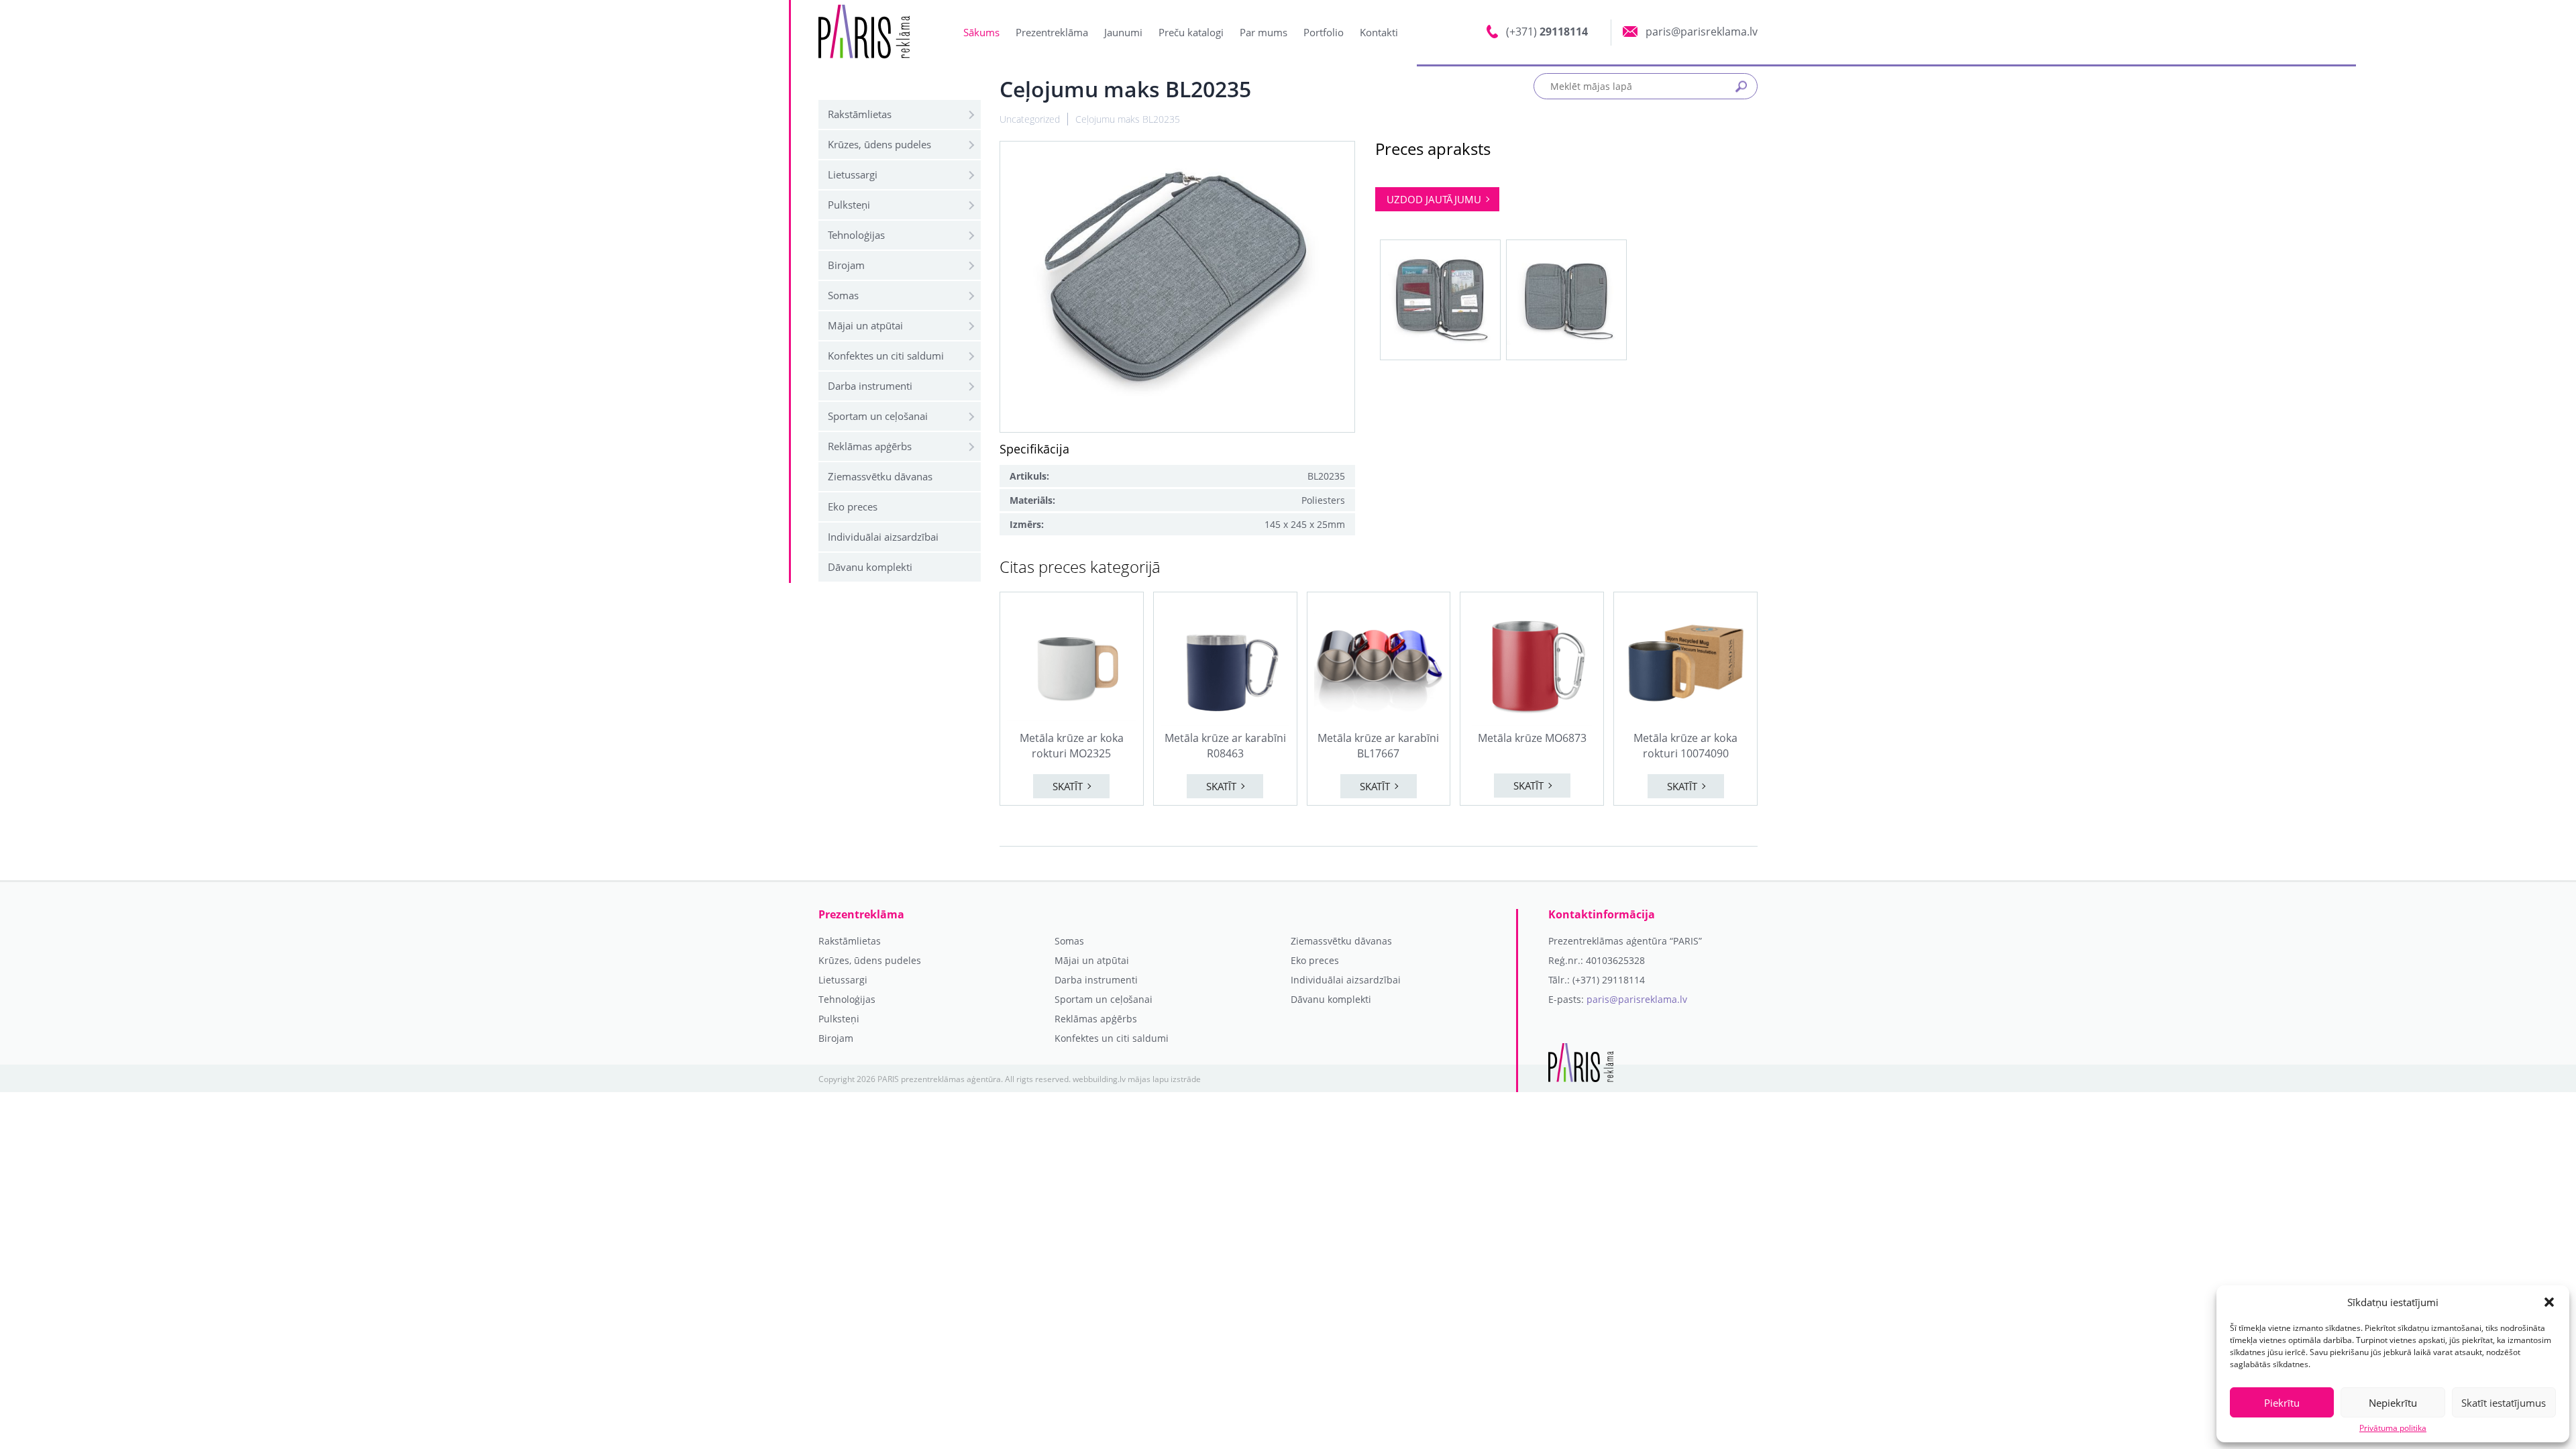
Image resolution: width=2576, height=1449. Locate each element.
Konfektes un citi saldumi (886, 356)
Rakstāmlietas (860, 114)
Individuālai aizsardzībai (883, 537)
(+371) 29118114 (1609, 980)
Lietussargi (853, 174)
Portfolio (1324, 32)
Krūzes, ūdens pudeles (879, 144)
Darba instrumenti (870, 386)
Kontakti (1379, 32)
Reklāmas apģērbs (870, 446)
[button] (2549, 1302)
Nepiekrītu (2393, 1403)
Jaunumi (1123, 32)
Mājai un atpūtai (865, 325)
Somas (843, 295)
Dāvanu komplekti (870, 567)
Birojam (846, 265)
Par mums (1264, 32)
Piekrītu (2282, 1403)
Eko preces (853, 506)
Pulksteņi (849, 205)
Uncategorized (1030, 119)
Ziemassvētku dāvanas (880, 476)
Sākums (981, 32)
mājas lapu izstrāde (1164, 1079)
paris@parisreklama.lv (1637, 999)
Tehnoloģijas (856, 235)
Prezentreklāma (1052, 32)
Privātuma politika (2393, 1428)
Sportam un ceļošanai (878, 416)
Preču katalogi (1191, 32)
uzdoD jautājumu (1434, 199)
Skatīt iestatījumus (2504, 1403)
